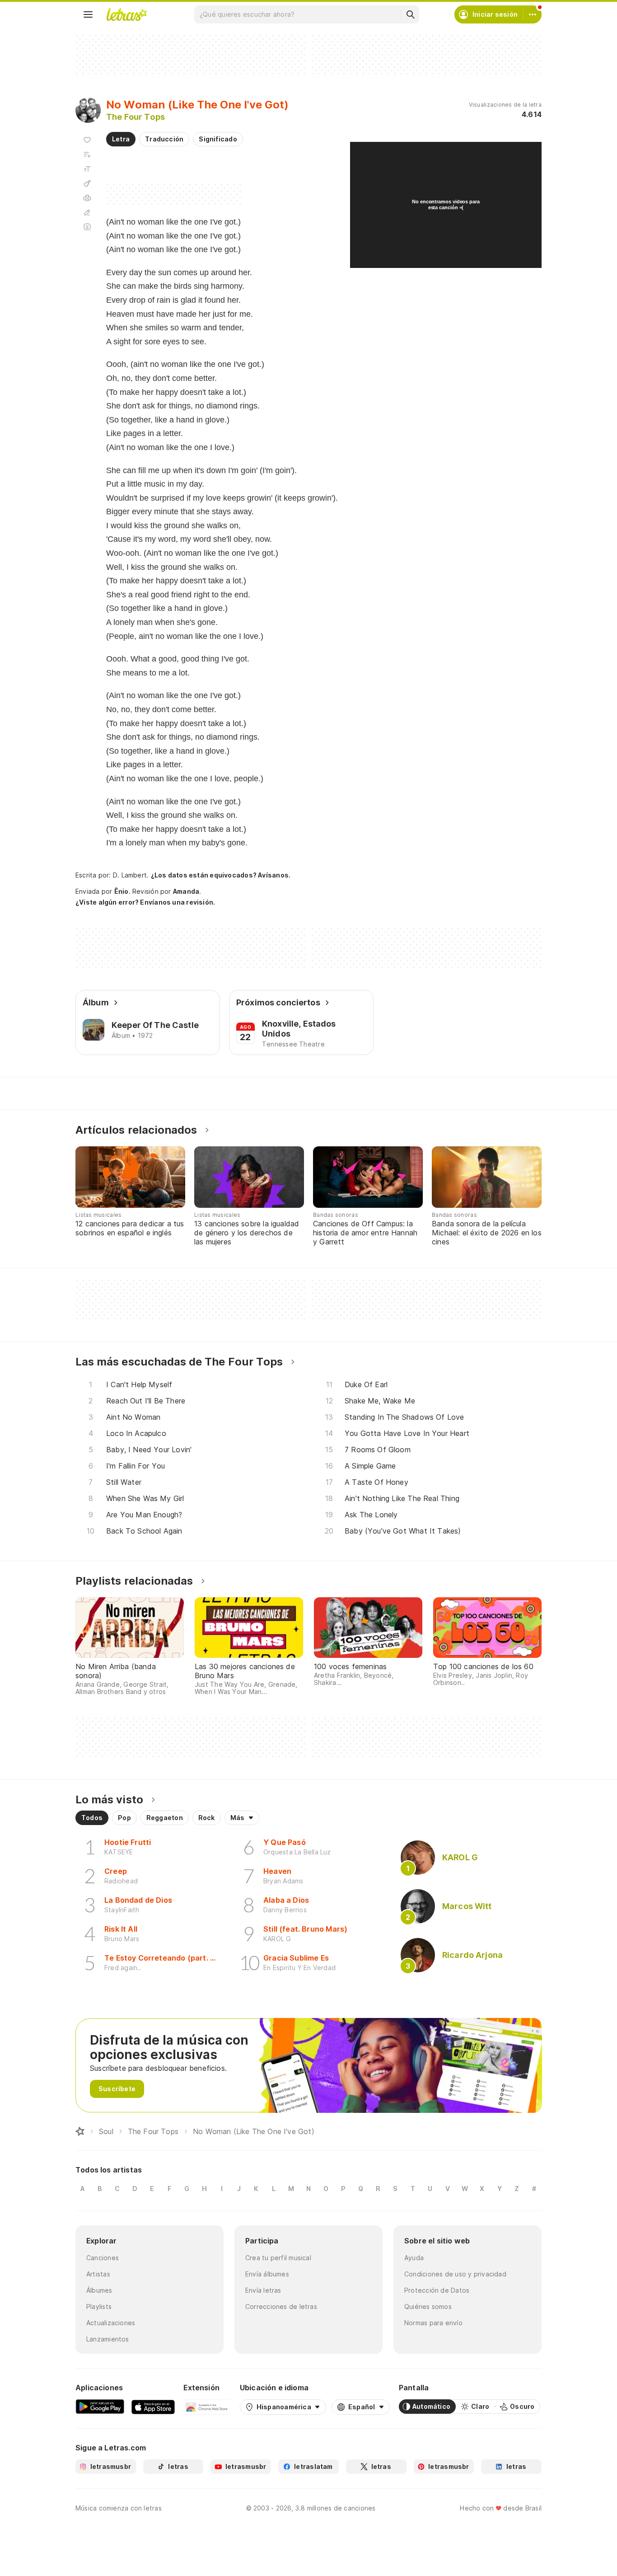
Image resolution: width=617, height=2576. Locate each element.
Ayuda (414, 2258)
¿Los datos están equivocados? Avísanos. (221, 875)
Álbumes (99, 2290)
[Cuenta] (533, 14)
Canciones (103, 2258)
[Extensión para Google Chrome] (207, 2407)
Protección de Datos (437, 2290)
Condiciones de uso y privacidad (455, 2274)
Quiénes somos (428, 2306)
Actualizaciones (111, 2323)
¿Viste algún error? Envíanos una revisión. (145, 902)
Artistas (98, 2274)
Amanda (186, 891)
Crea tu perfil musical (278, 2258)
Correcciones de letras (281, 2306)
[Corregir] (87, 212)
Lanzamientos (108, 2339)
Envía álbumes (267, 2274)
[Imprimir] (87, 198)
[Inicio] (80, 2131)
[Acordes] (87, 183)
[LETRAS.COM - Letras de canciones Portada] (126, 14)
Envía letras (263, 2290)
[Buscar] (410, 14)
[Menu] (88, 14)
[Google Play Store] (100, 2407)
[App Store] (153, 2407)
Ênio (122, 891)
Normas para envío (433, 2323)
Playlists (99, 2306)
